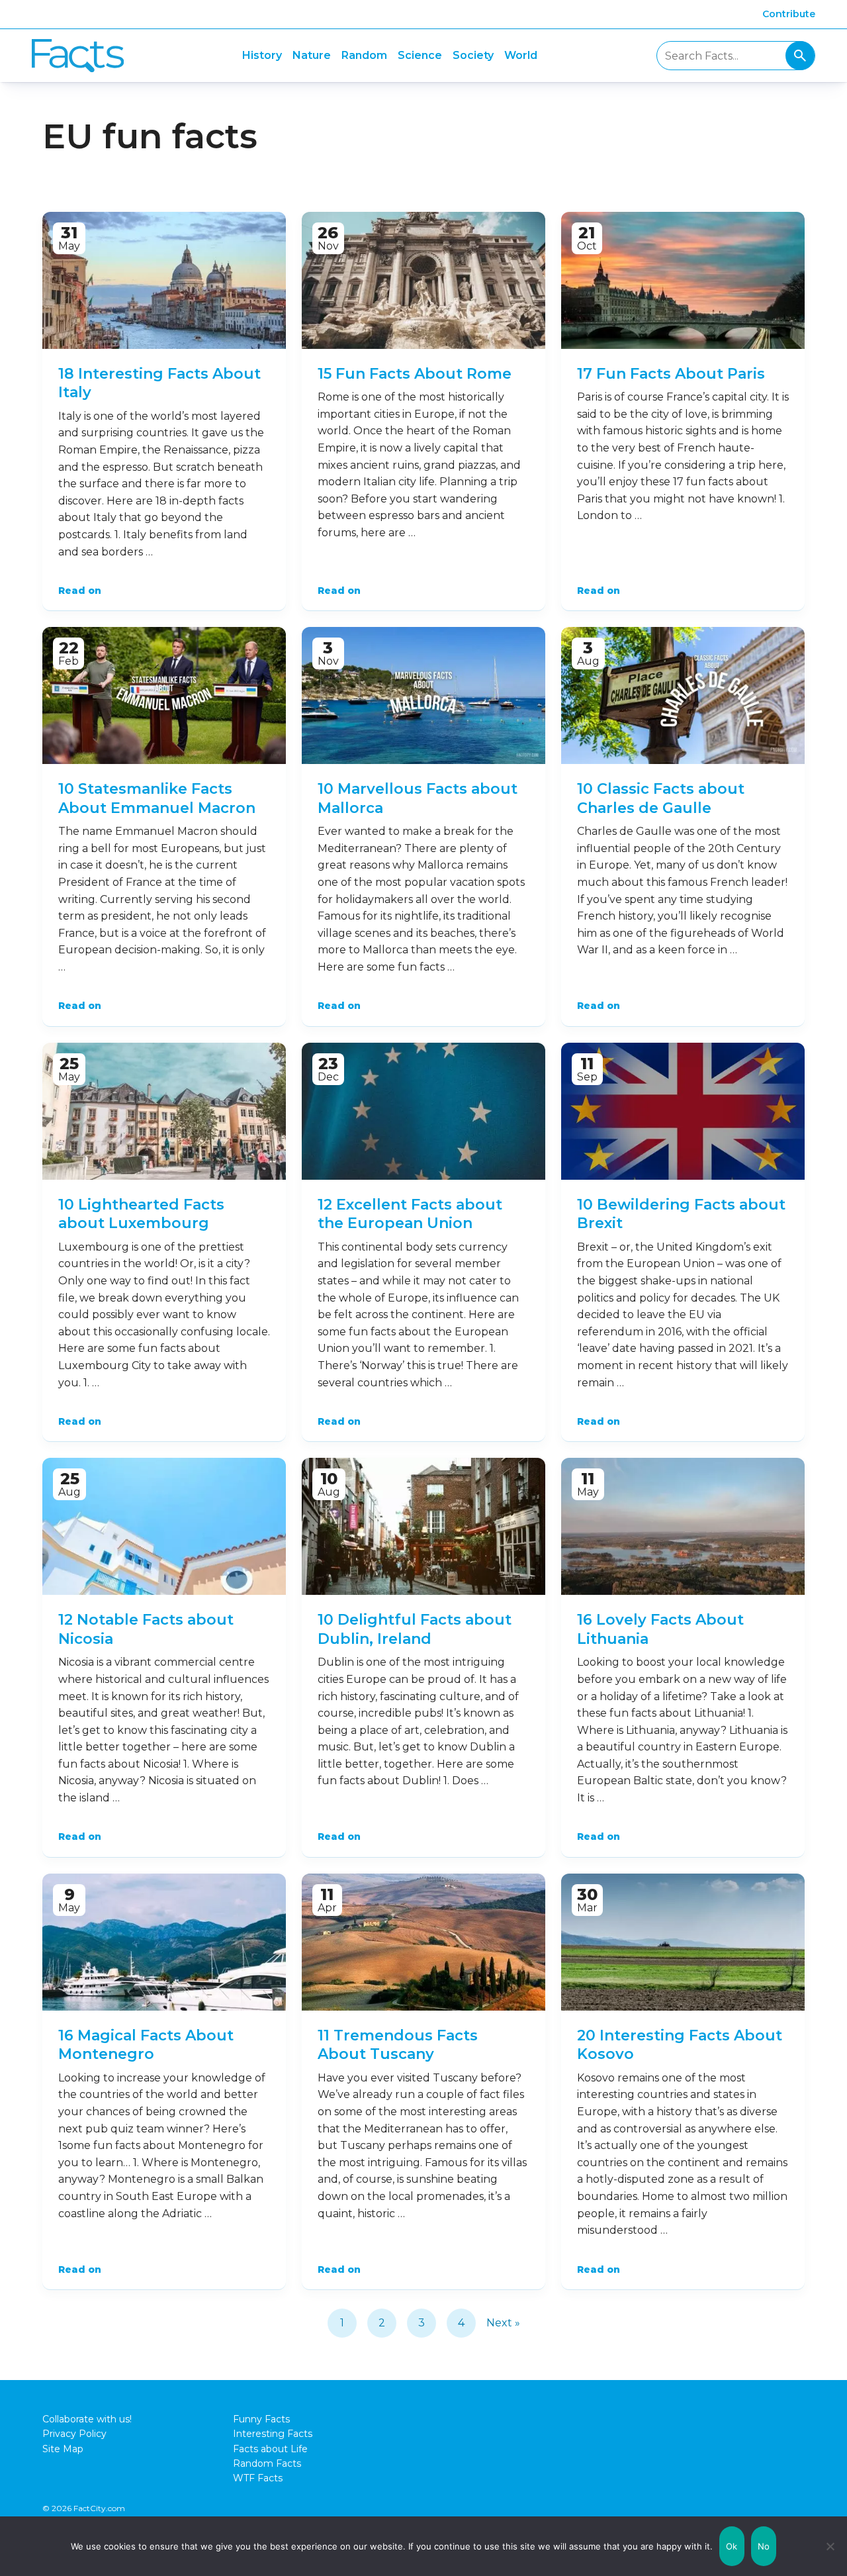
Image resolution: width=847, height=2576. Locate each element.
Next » (503, 2323)
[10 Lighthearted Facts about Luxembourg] (164, 1111)
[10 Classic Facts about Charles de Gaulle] (683, 695)
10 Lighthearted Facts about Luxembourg (141, 1214)
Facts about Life (270, 2449)
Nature (312, 55)
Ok (732, 2546)
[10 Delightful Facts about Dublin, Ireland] (423, 1526)
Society (473, 55)
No (764, 2546)
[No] (830, 2546)
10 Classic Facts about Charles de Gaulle (661, 798)
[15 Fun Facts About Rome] (423, 280)
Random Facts (267, 2463)
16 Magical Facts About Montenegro (146, 2045)
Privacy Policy (74, 2434)
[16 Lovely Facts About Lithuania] (683, 1526)
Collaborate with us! (87, 2419)
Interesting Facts (273, 2434)
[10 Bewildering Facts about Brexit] (683, 1111)
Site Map (63, 2449)
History (262, 55)
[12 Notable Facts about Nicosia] (164, 1526)
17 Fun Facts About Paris (671, 374)
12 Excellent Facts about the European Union (410, 1214)
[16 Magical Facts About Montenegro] (164, 1942)
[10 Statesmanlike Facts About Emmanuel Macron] (164, 695)
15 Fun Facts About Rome (415, 374)
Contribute (789, 14)
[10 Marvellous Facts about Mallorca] (423, 695)
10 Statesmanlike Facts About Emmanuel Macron (157, 798)
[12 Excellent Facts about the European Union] (423, 1111)
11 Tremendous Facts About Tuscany (398, 2045)
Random (364, 55)
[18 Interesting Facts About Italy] (164, 280)
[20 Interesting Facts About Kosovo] (683, 1942)
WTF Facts (258, 2478)
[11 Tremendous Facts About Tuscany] (423, 1942)
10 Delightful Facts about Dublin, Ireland (415, 1629)
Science (420, 55)
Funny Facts (261, 2419)
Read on (80, 591)
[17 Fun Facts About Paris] (683, 280)
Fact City (78, 56)
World (521, 55)
